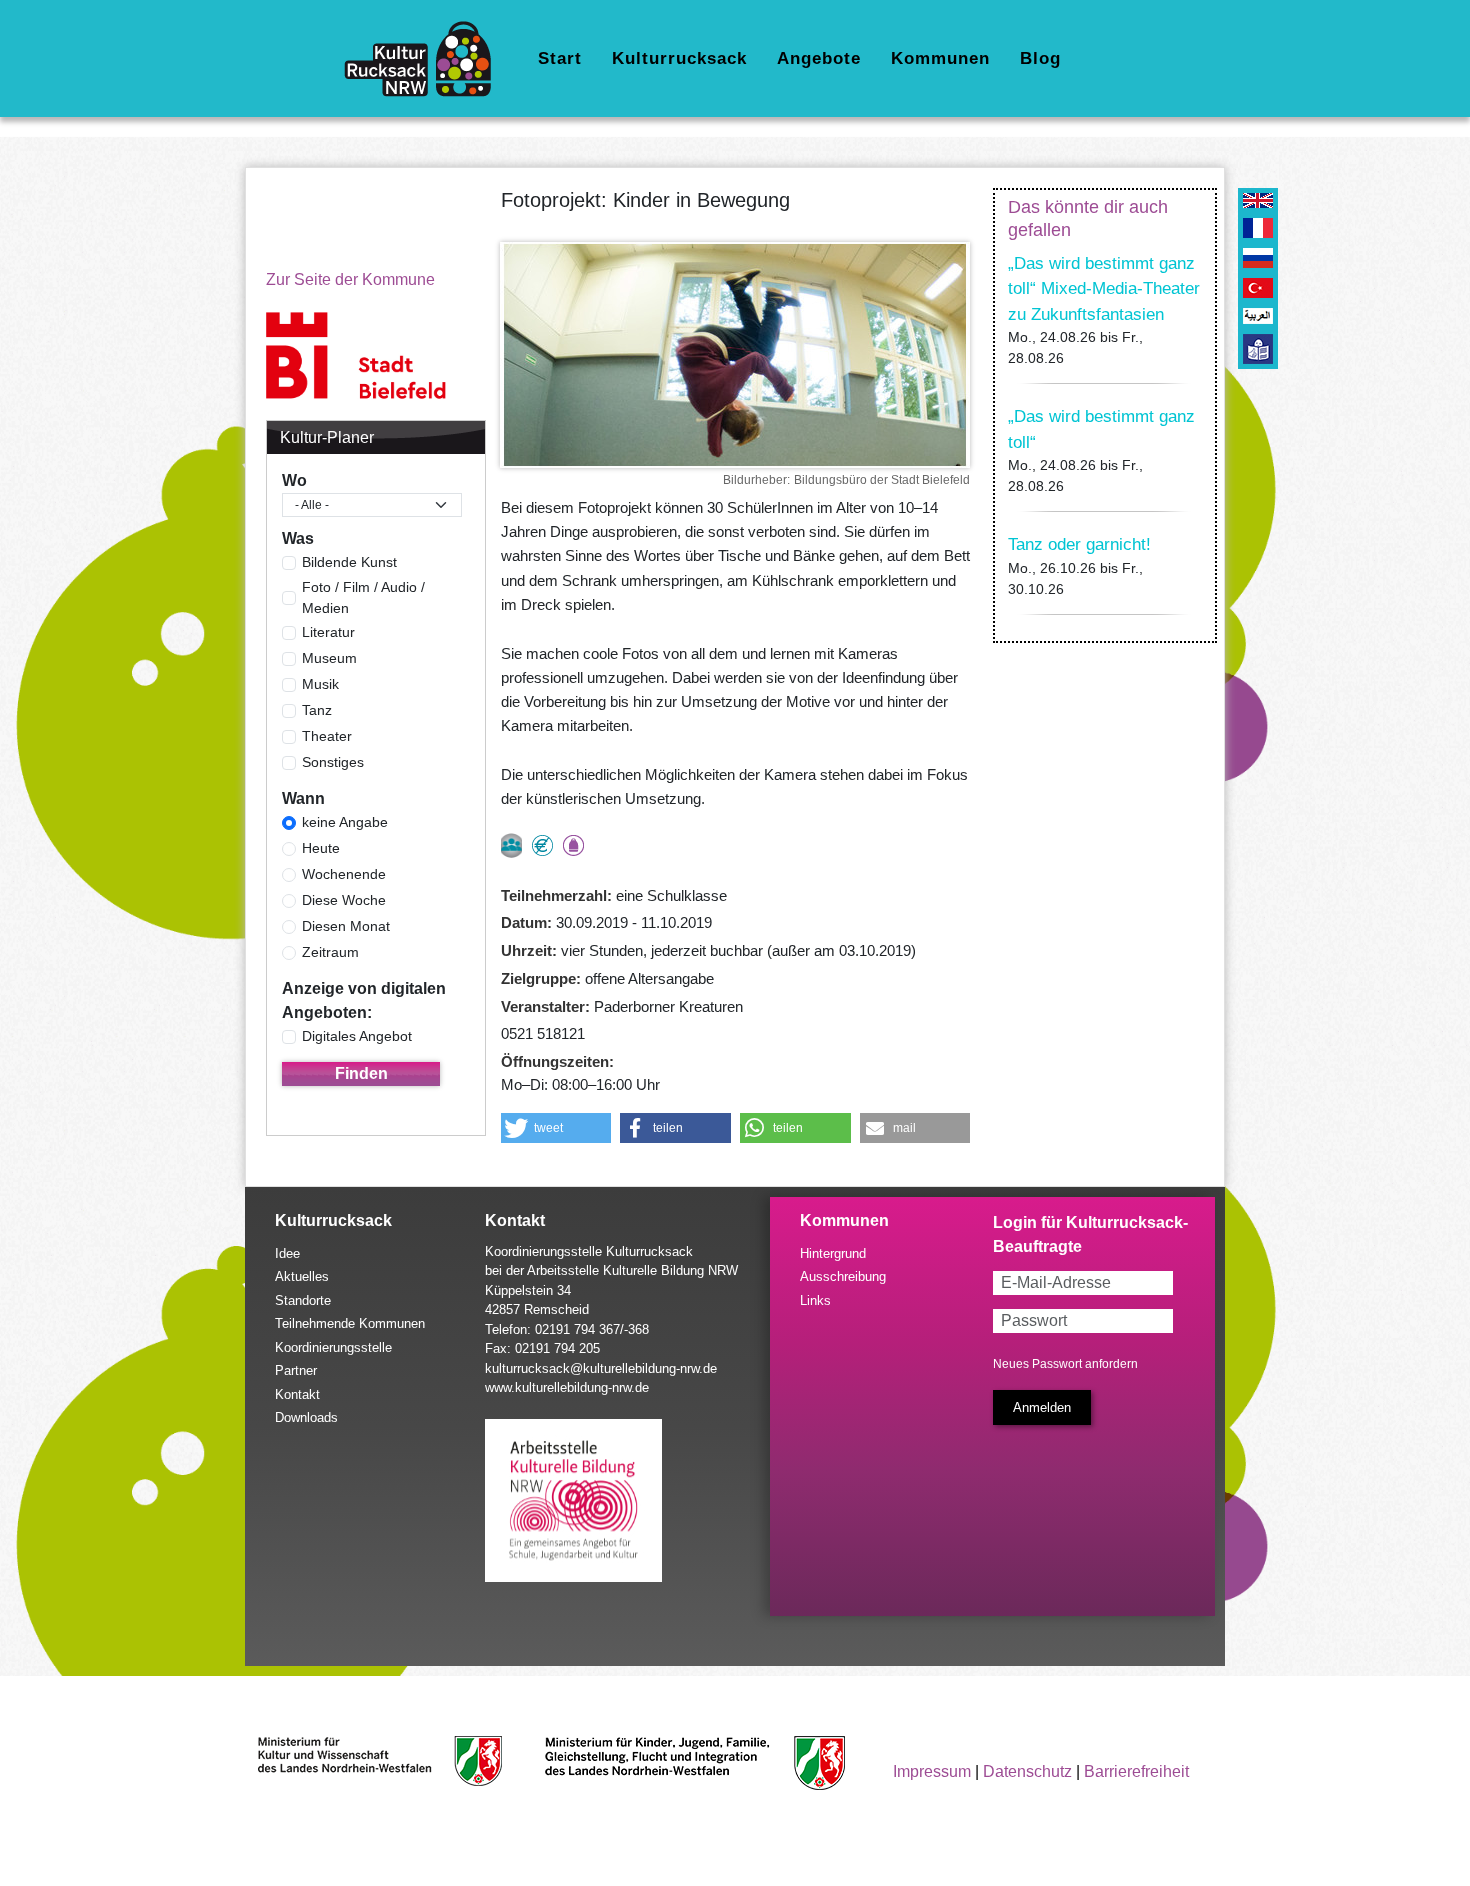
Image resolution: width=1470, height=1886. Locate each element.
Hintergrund (833, 1253)
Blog (1040, 58)
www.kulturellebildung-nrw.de (567, 1387)
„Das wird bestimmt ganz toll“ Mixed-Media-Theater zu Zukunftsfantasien (1104, 289)
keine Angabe (345, 822)
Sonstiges (333, 762)
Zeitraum (330, 952)
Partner (296, 1370)
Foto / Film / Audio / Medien (363, 597)
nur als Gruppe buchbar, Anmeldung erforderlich (511, 845)
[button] (556, 1128)
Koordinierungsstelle (333, 1347)
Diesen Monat (346, 926)
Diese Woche (344, 900)
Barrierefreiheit (1136, 1771)
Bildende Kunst (349, 562)
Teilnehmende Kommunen (350, 1323)
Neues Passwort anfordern (1065, 1364)
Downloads (306, 1417)
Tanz (317, 710)
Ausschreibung (843, 1276)
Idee (287, 1253)
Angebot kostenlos (542, 845)
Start (560, 58)
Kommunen (940, 58)
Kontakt (297, 1394)
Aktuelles (302, 1276)
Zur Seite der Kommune (350, 279)
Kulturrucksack (679, 58)
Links (815, 1300)
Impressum (932, 1771)
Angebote (819, 58)
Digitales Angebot (357, 1036)
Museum (329, 658)
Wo (294, 480)
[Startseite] (425, 59)
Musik (320, 684)
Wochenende (344, 874)
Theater (327, 736)
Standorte (303, 1300)
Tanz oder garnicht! (1079, 544)
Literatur (328, 632)
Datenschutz (1027, 1771)
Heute (321, 848)
